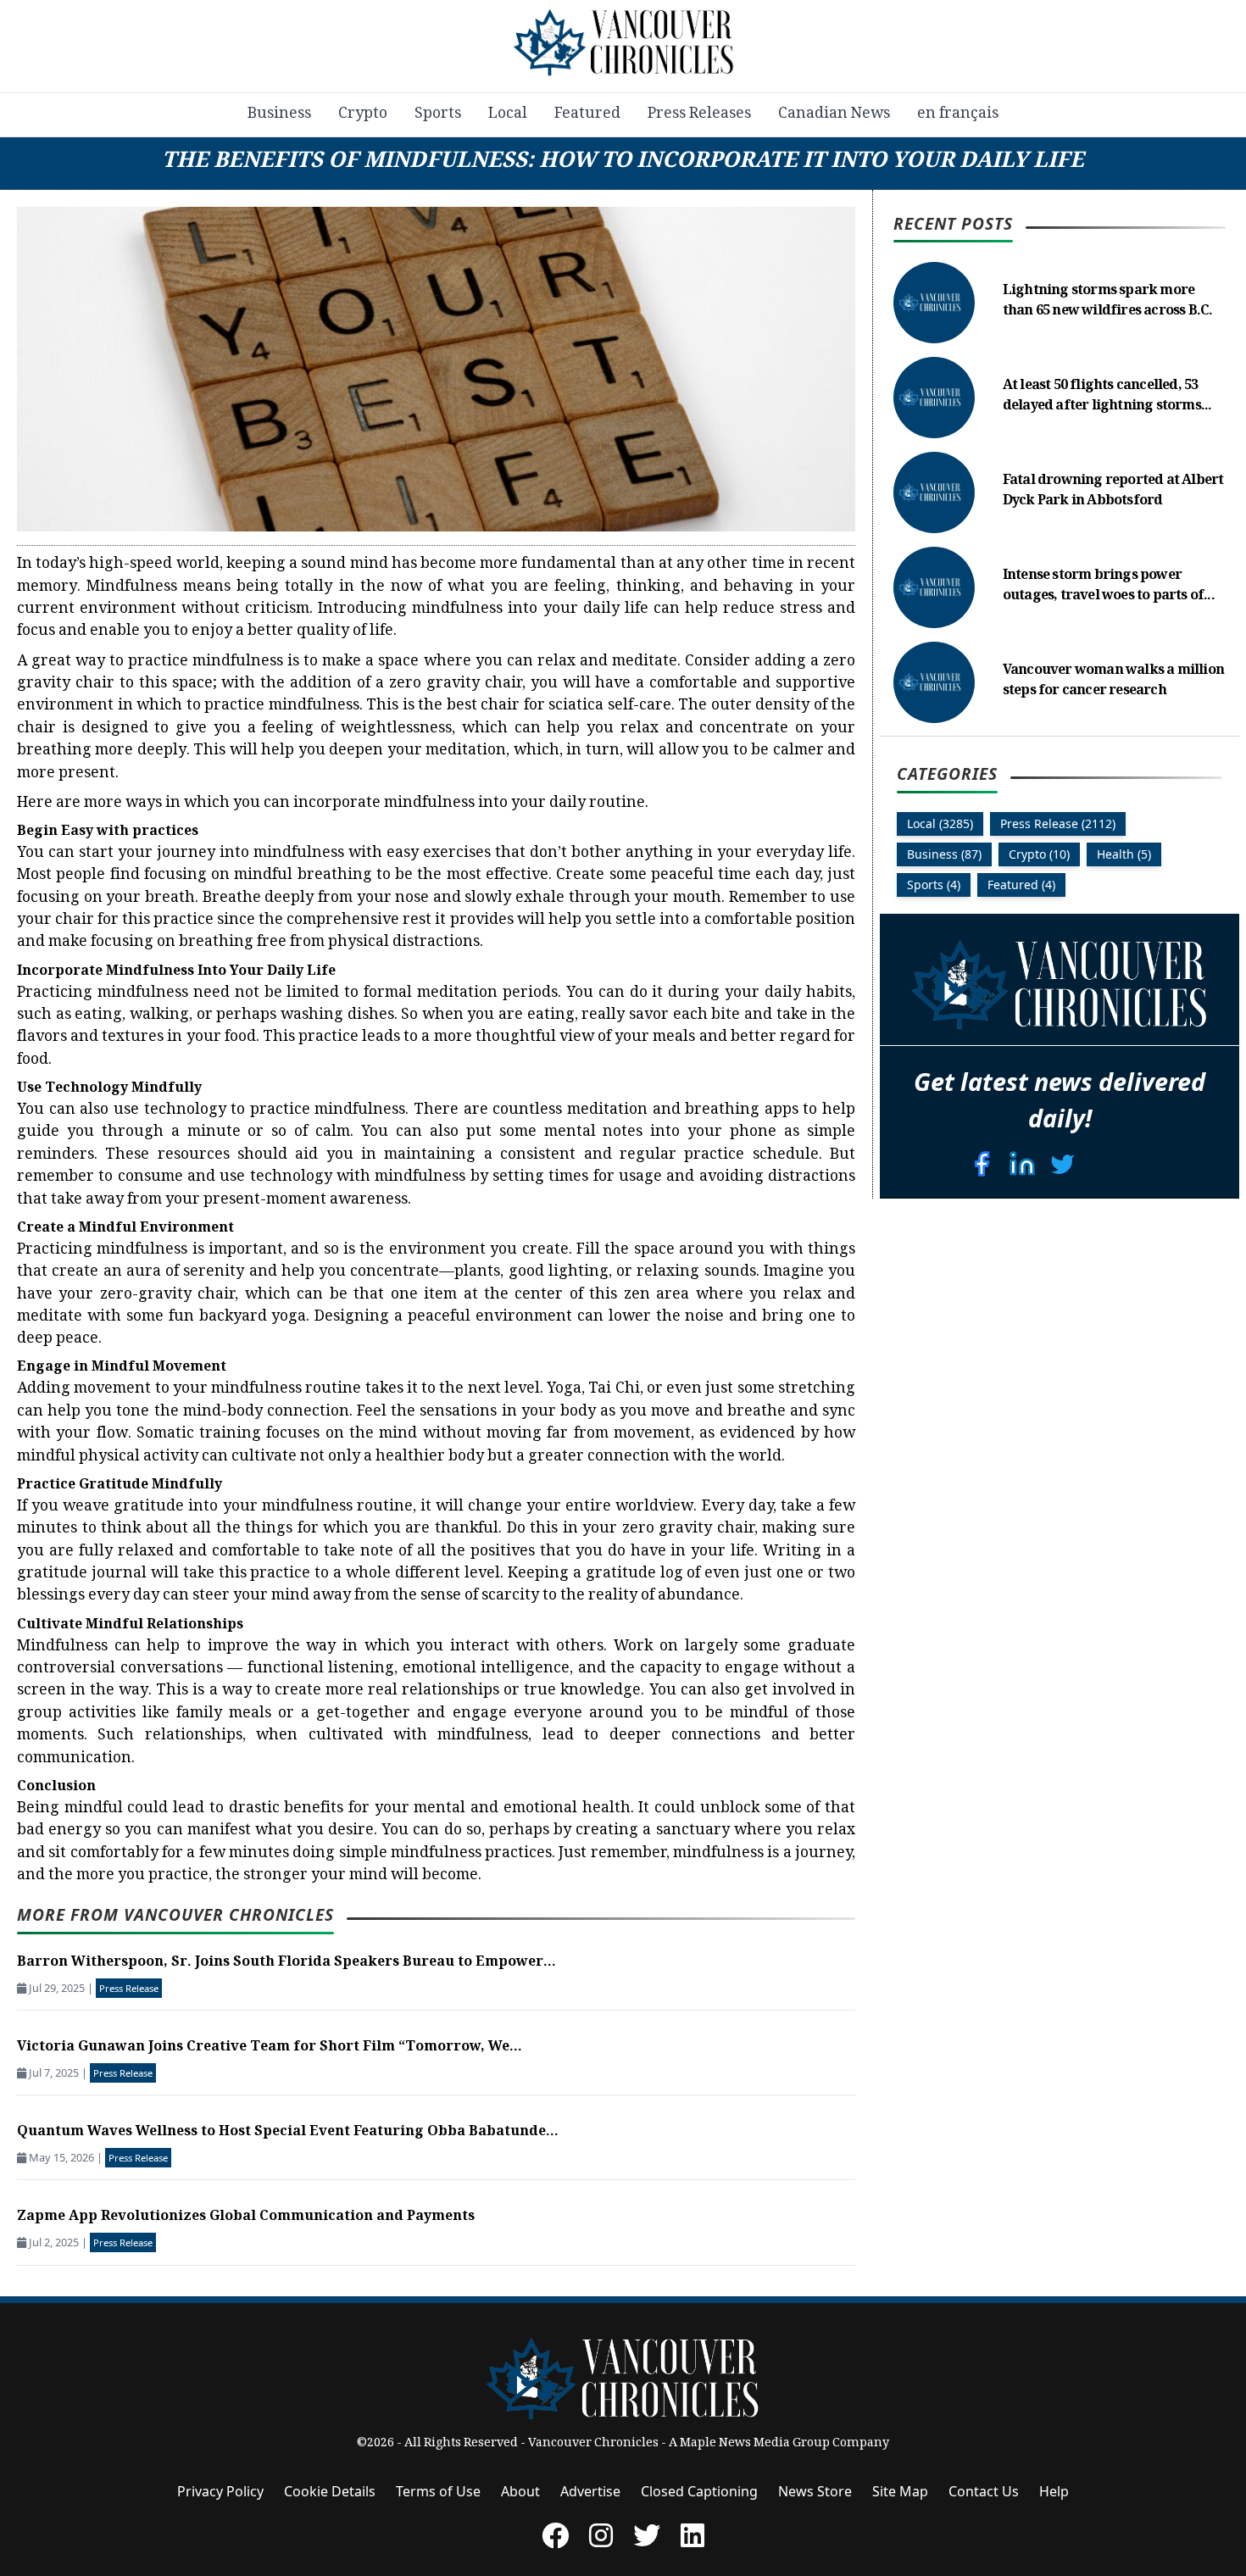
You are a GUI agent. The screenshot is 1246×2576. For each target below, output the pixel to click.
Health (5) (1124, 855)
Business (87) (944, 855)
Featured (587, 114)
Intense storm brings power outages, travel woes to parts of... (1109, 587)
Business (279, 114)
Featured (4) (1021, 885)
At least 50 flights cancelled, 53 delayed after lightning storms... (1107, 397)
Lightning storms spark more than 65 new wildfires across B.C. (1108, 302)
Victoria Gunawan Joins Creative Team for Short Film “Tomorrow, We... (270, 2047)
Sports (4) (934, 885)
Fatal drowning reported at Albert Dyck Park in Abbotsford (1113, 492)
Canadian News (834, 114)
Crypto (363, 114)
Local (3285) (940, 824)
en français (958, 114)
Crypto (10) (1039, 855)
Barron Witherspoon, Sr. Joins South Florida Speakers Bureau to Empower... (286, 1963)
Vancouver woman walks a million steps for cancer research (1113, 682)
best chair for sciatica (526, 706)
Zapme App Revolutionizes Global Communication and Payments (246, 2217)
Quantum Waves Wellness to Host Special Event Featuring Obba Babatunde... (288, 2132)
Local (508, 114)
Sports (438, 114)
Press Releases (699, 114)
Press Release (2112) (1058, 824)
